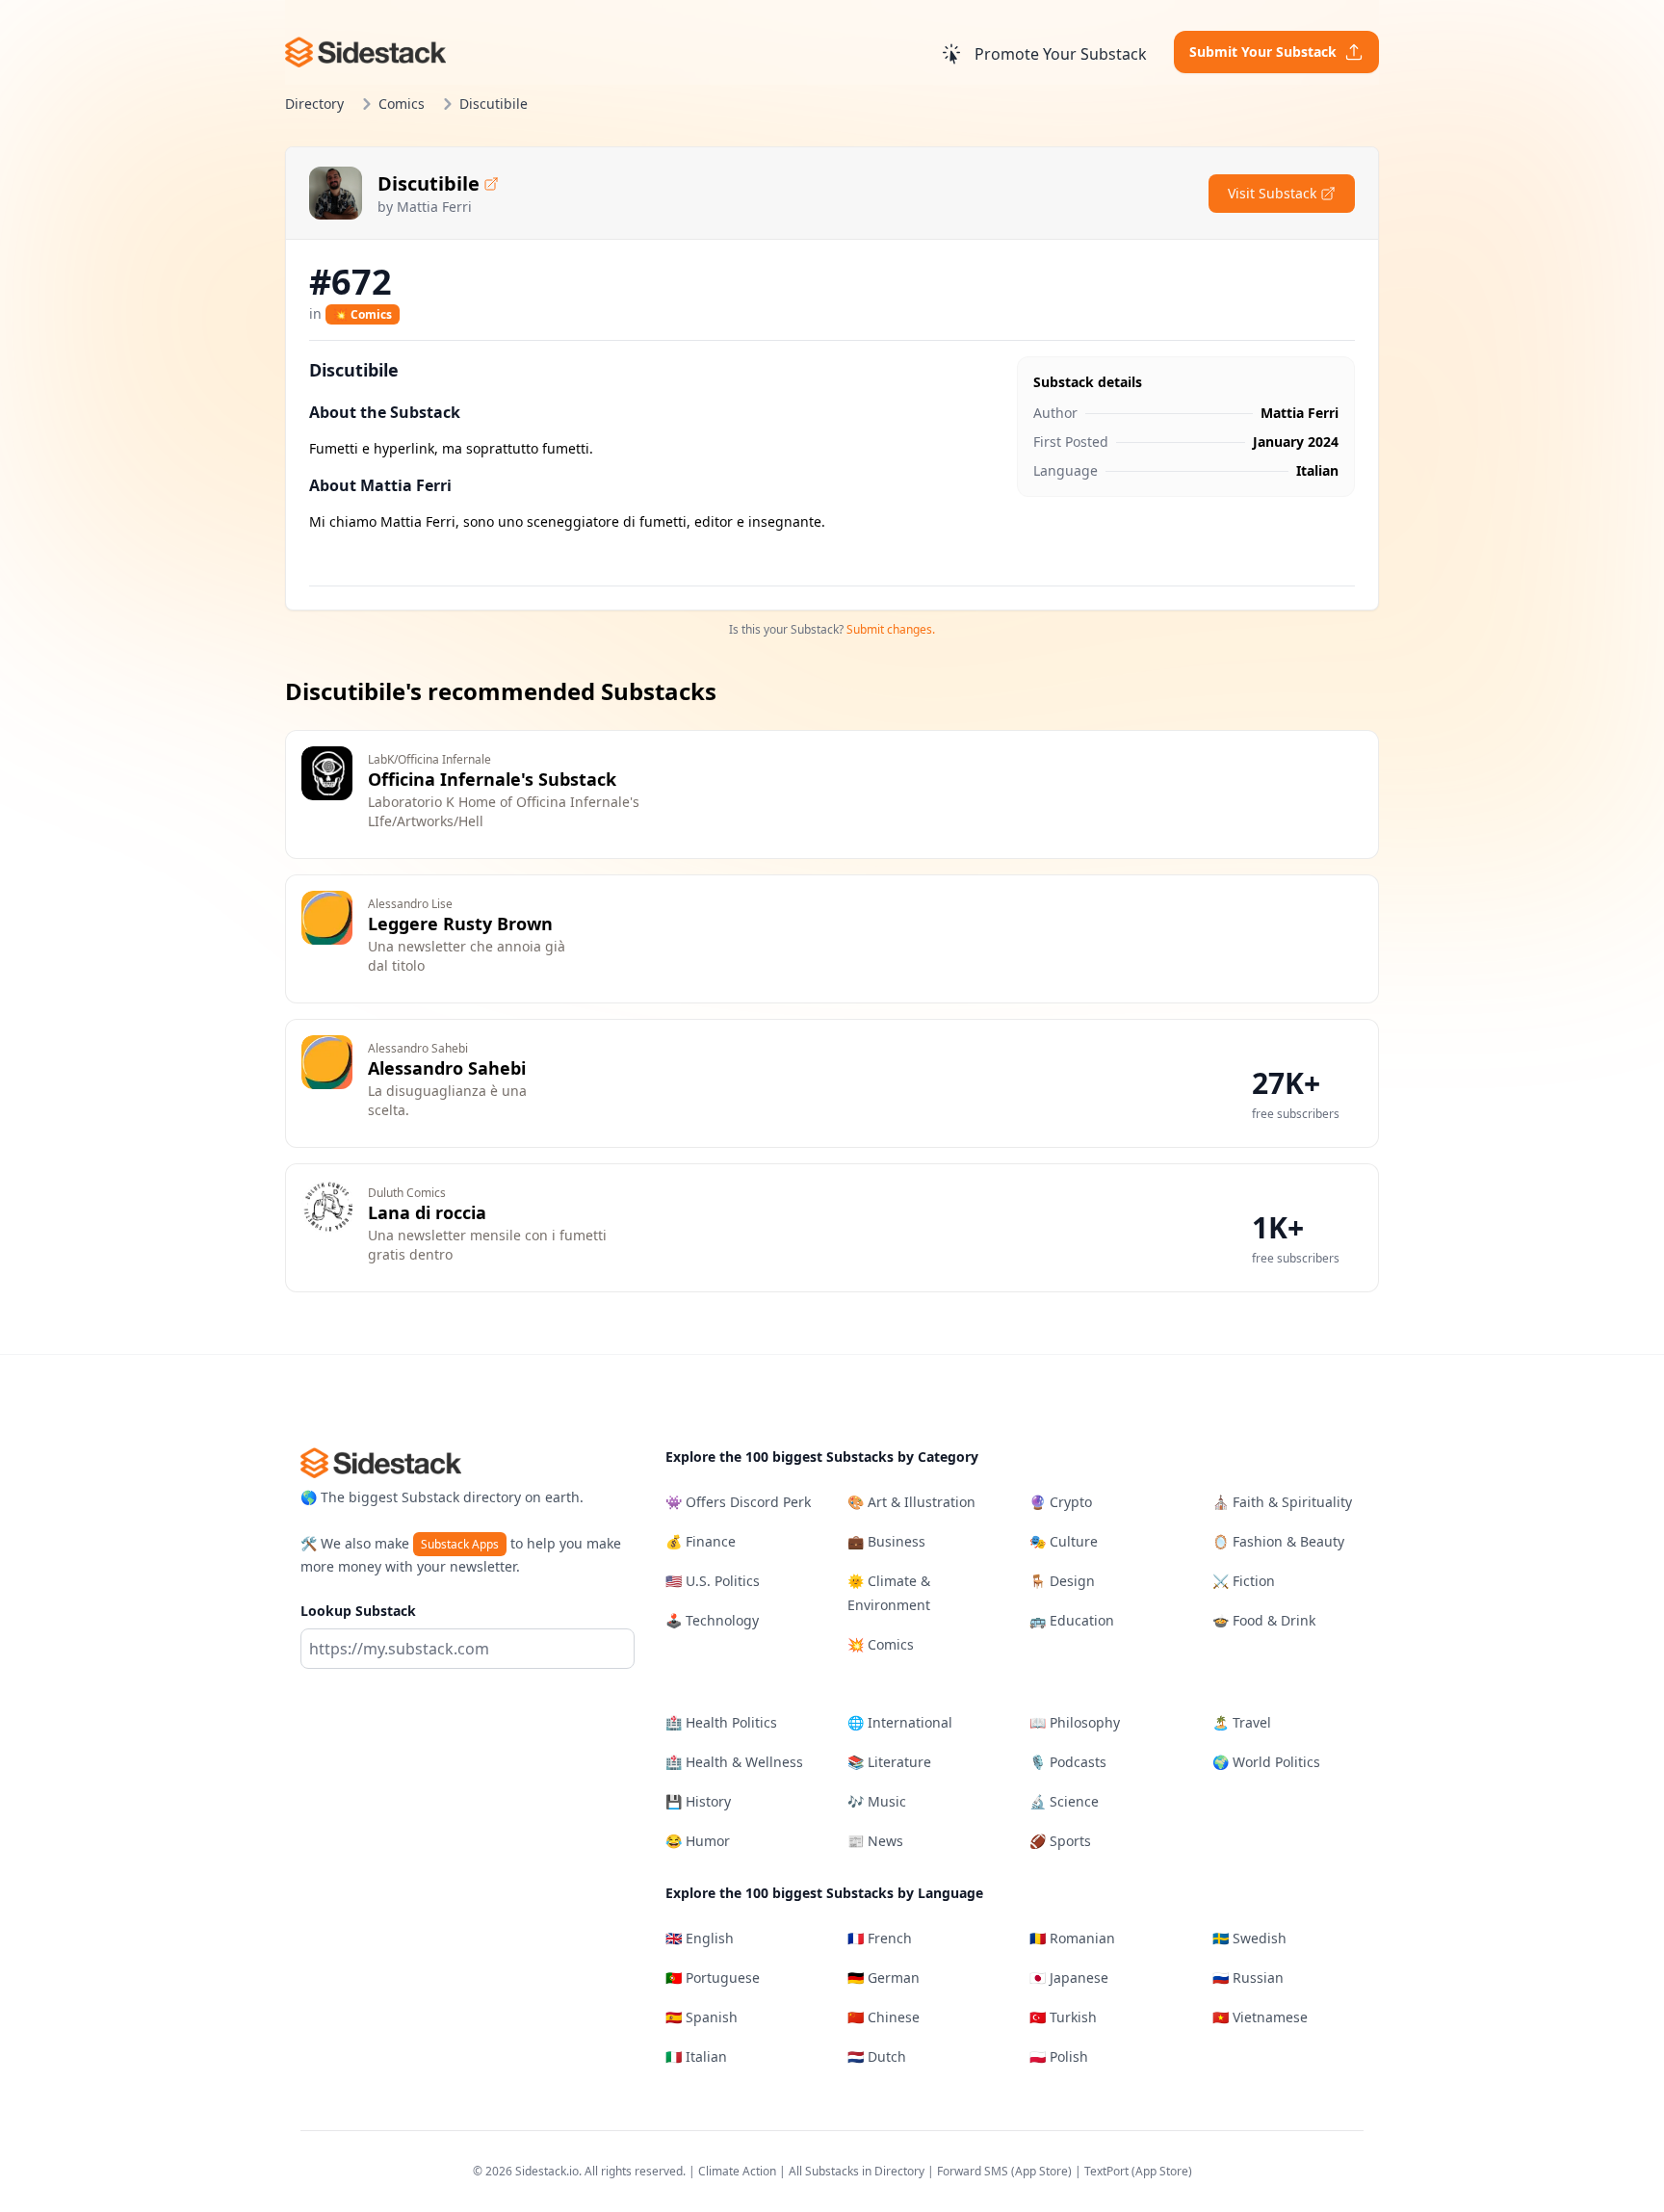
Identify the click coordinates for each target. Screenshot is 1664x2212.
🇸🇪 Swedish (1249, 1938)
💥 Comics (363, 314)
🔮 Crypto (1061, 1502)
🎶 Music (877, 1801)
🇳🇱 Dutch (877, 2056)
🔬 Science (1064, 1801)
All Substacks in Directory (857, 2171)
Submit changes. (891, 629)
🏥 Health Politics (721, 1722)
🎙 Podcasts (1068, 1762)
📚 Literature (889, 1762)
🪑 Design (1062, 1581)
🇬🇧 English (700, 1938)
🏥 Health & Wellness (734, 1762)
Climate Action (737, 2171)
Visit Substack (1272, 193)
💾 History (698, 1801)
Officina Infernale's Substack (492, 779)
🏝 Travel (1242, 1722)
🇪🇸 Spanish (702, 2017)
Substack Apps (460, 1544)
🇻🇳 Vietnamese (1260, 2017)
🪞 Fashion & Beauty (1278, 1541)
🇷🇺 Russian (1248, 1978)
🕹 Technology (712, 1620)
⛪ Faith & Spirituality (1282, 1502)
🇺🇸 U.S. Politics (713, 1581)
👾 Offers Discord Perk (738, 1502)
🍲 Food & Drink (1264, 1620)
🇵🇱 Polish (1059, 2056)
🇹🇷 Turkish (1063, 2017)
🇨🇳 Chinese (884, 2017)
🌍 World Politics (1266, 1762)
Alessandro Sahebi (447, 1068)
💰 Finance (701, 1541)
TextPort (1106, 2171)
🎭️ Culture (1064, 1541)
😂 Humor (698, 1841)
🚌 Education (1072, 1620)
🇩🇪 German (884, 1978)
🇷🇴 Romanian (1072, 1938)
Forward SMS (973, 2171)
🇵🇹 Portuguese (713, 1978)
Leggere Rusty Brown (460, 924)
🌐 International (900, 1722)
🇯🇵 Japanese (1069, 1978)
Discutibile (429, 183)
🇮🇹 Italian (696, 2056)
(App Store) (1043, 2171)
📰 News (875, 1841)
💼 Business (886, 1541)
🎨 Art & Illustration (911, 1502)
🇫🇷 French (880, 1938)
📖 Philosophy (1075, 1722)
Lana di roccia (427, 1212)
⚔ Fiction (1244, 1581)
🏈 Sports (1060, 1841)
